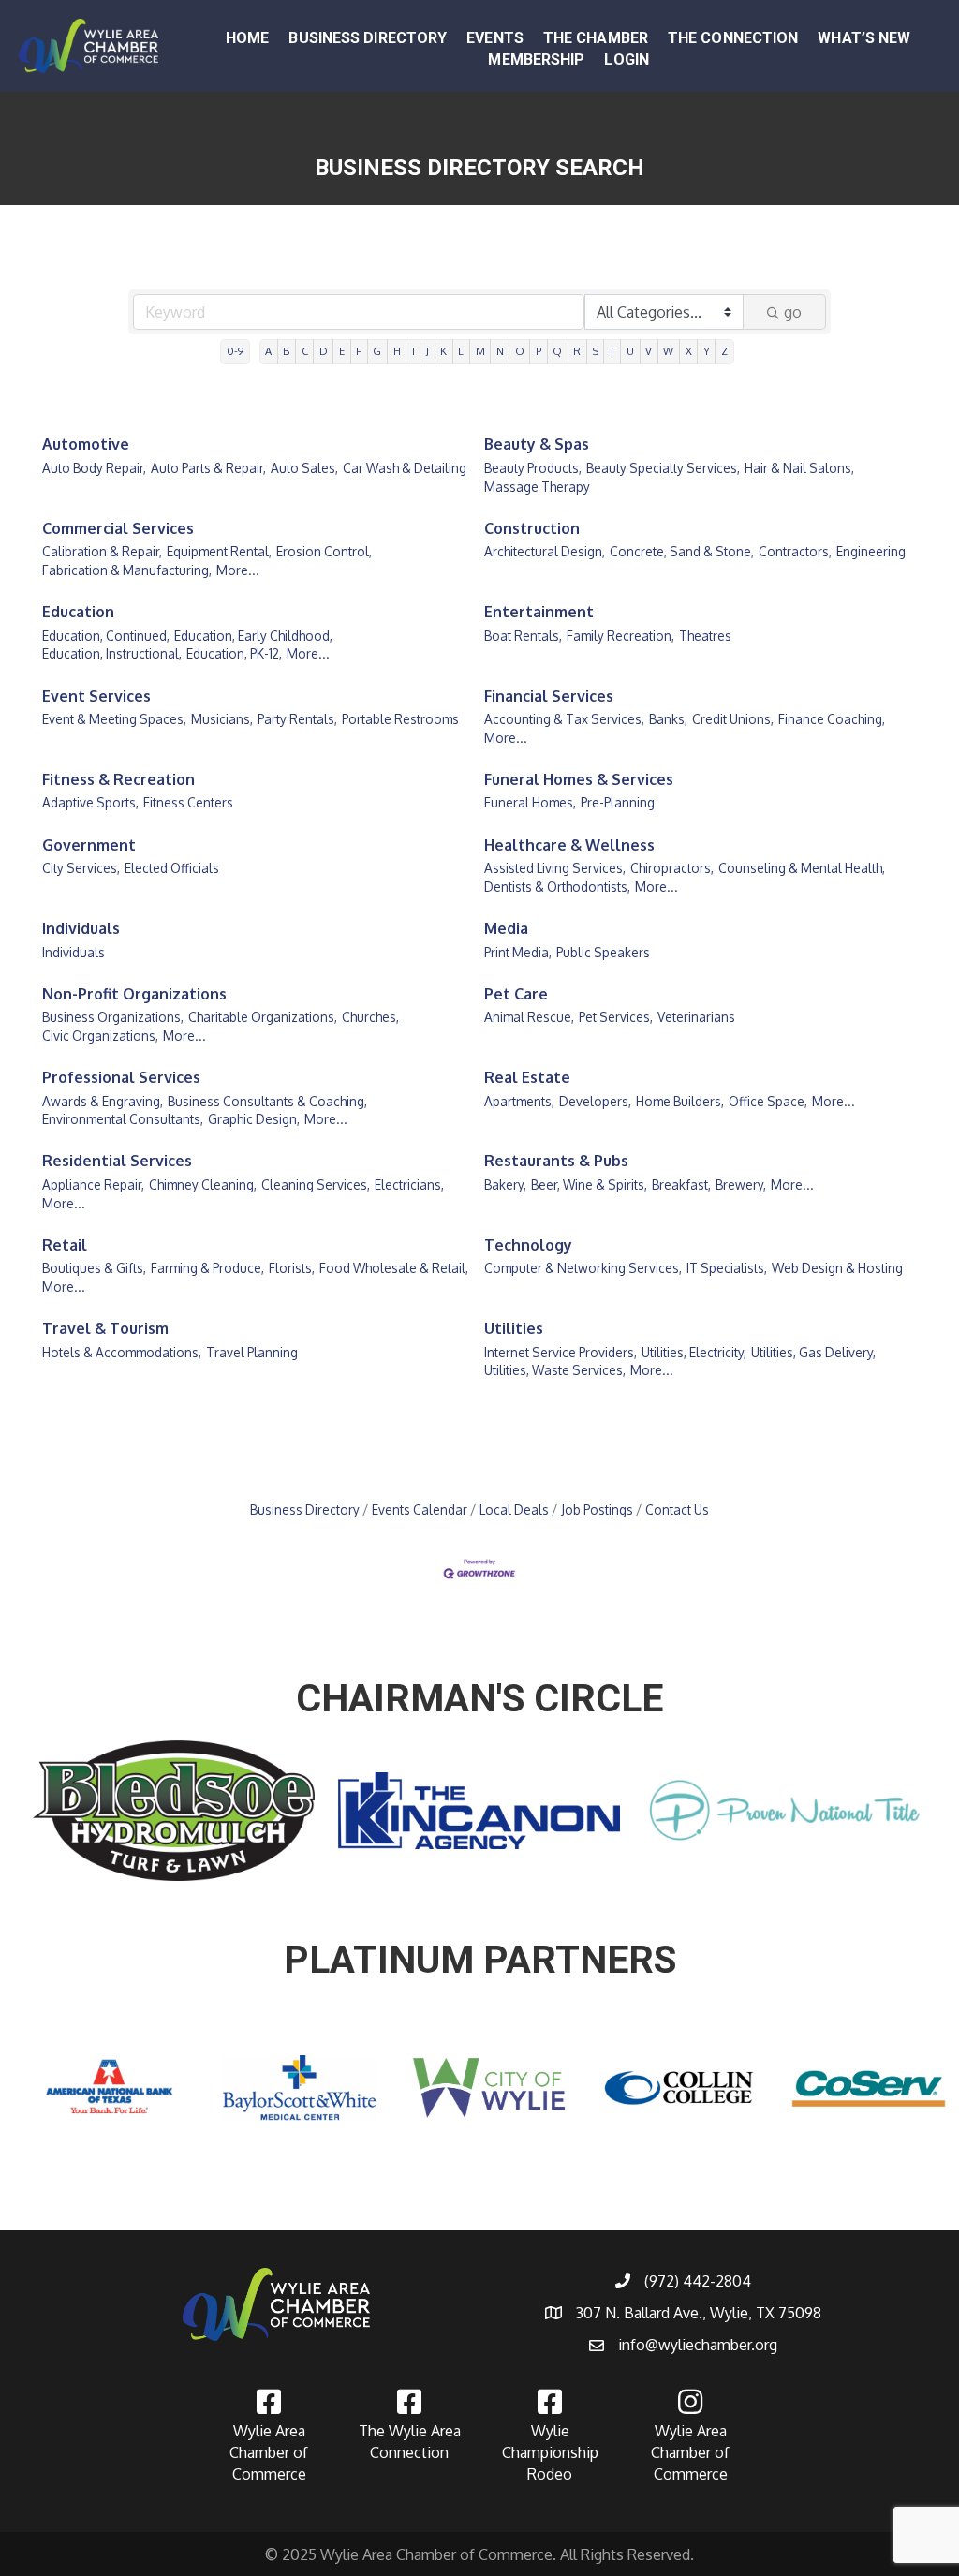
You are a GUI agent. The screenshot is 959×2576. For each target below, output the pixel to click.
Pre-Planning (618, 802)
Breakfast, (681, 1184)
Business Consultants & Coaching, (267, 1101)
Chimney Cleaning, (203, 1184)
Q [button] (557, 351)
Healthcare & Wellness (569, 845)
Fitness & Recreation (118, 779)
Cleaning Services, (316, 1184)
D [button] (324, 351)
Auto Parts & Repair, (208, 468)
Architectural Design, (545, 551)
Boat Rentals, (523, 636)
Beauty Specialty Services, (663, 468)
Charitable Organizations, (263, 1017)
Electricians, (409, 1184)
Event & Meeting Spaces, (114, 719)
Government (89, 845)
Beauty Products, (533, 468)
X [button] (689, 351)
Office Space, (768, 1101)
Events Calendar (420, 1510)
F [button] (359, 351)
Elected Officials (172, 868)
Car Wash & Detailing (405, 468)
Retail (65, 1245)
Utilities (514, 1328)
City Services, (81, 868)
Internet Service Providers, (561, 1352)
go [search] (793, 312)
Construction (532, 528)
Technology (528, 1245)
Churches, (370, 1017)
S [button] (596, 351)
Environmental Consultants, (123, 1119)
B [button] (286, 351)
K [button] (443, 351)
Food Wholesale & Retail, (394, 1268)
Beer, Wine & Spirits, (589, 1184)
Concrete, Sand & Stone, (682, 551)
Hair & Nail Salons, (799, 468)
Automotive (86, 444)
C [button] (305, 351)
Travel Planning (252, 1352)
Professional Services (121, 1077)
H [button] (397, 351)
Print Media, (518, 952)
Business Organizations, (113, 1017)
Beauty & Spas (537, 444)
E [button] (342, 351)
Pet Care (516, 994)
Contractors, (795, 551)
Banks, (668, 719)
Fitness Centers (188, 802)
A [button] (268, 351)
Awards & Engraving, (103, 1101)
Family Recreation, (620, 636)
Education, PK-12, (234, 653)
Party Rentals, (297, 719)
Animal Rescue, (529, 1017)
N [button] (500, 351)
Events (495, 38)
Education (78, 612)
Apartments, (519, 1101)
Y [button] (707, 351)
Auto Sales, (304, 468)
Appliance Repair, (93, 1184)
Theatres (705, 636)
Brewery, (741, 1184)
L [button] (461, 351)
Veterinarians (696, 1017)
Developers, (595, 1101)
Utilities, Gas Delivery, (813, 1352)
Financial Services (549, 696)
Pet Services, (616, 1017)
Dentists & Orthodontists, (557, 887)
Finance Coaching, (832, 719)
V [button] (649, 351)
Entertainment (539, 612)
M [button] (480, 351)
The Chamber (596, 38)
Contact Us (677, 1510)
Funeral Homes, (530, 802)
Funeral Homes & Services (579, 779)
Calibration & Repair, (102, 551)
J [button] (428, 351)
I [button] (413, 351)
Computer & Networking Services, (583, 1268)
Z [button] (724, 351)
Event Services (96, 696)
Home (247, 38)
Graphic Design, (254, 1119)
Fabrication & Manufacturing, (127, 570)
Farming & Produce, (207, 1268)
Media (506, 928)
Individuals (81, 928)
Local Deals (514, 1510)
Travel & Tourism (105, 1328)
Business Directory (368, 38)
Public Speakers (603, 952)
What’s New (864, 38)
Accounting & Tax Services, (564, 719)
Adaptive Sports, (90, 802)
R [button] (577, 351)
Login (627, 59)
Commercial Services (118, 528)
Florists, (292, 1268)
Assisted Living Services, (555, 868)
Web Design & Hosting (837, 1268)
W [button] (668, 351)
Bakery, (505, 1184)
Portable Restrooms (400, 719)
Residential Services (117, 1161)
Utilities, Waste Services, (555, 1370)
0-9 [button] (235, 351)
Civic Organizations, (100, 1036)
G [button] (377, 351)
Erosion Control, (324, 551)
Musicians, (222, 719)
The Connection (733, 38)
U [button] (630, 351)
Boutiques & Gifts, (94, 1268)
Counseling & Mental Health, (802, 868)
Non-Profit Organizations (134, 994)
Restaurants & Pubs (556, 1161)
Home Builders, (680, 1101)
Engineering (871, 551)
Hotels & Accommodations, (122, 1352)
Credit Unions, (733, 719)
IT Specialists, (727, 1268)
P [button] (539, 351)
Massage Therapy (537, 487)
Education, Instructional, (112, 653)
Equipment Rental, (219, 551)
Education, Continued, (106, 636)
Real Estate (527, 1077)
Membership (536, 59)
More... (238, 570)
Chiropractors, (672, 868)
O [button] (520, 351)
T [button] (612, 351)
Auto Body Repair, (94, 468)
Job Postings (597, 1510)
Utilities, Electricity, (694, 1352)
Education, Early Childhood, (253, 636)
